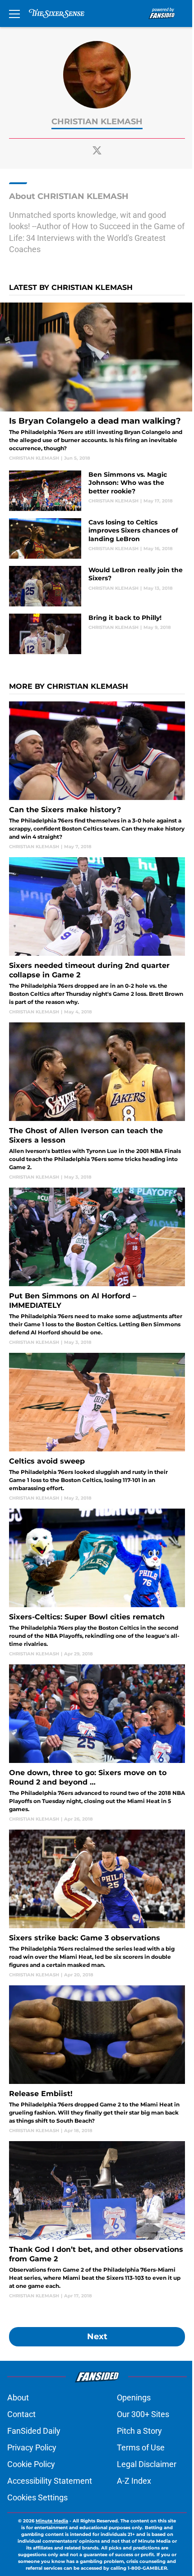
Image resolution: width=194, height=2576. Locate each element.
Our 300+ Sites (143, 2414)
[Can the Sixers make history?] (97, 776)
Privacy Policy (32, 2447)
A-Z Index (134, 2481)
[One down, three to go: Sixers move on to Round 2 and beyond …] (97, 1743)
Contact (21, 2414)
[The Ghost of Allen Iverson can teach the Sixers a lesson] (97, 1101)
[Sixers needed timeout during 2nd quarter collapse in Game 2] (97, 936)
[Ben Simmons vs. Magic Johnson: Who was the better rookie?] (97, 491)
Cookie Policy (31, 2464)
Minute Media (52, 2521)
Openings (134, 2397)
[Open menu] (14, 14)
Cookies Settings (37, 2497)
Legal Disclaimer (147, 2464)
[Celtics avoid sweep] (97, 1427)
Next (97, 2336)
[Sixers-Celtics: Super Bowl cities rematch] (97, 1583)
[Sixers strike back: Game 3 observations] (97, 1904)
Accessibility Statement (50, 2481)
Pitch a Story (139, 2431)
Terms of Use (141, 2447)
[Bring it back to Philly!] (97, 634)
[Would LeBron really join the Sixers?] (97, 586)
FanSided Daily (34, 2431)
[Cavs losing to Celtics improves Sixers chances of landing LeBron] (97, 538)
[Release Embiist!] (97, 2060)
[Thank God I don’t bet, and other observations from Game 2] (97, 2220)
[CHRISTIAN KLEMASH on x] (97, 150)
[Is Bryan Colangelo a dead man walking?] (97, 382)
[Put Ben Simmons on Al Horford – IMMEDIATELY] (97, 1267)
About (18, 2397)
